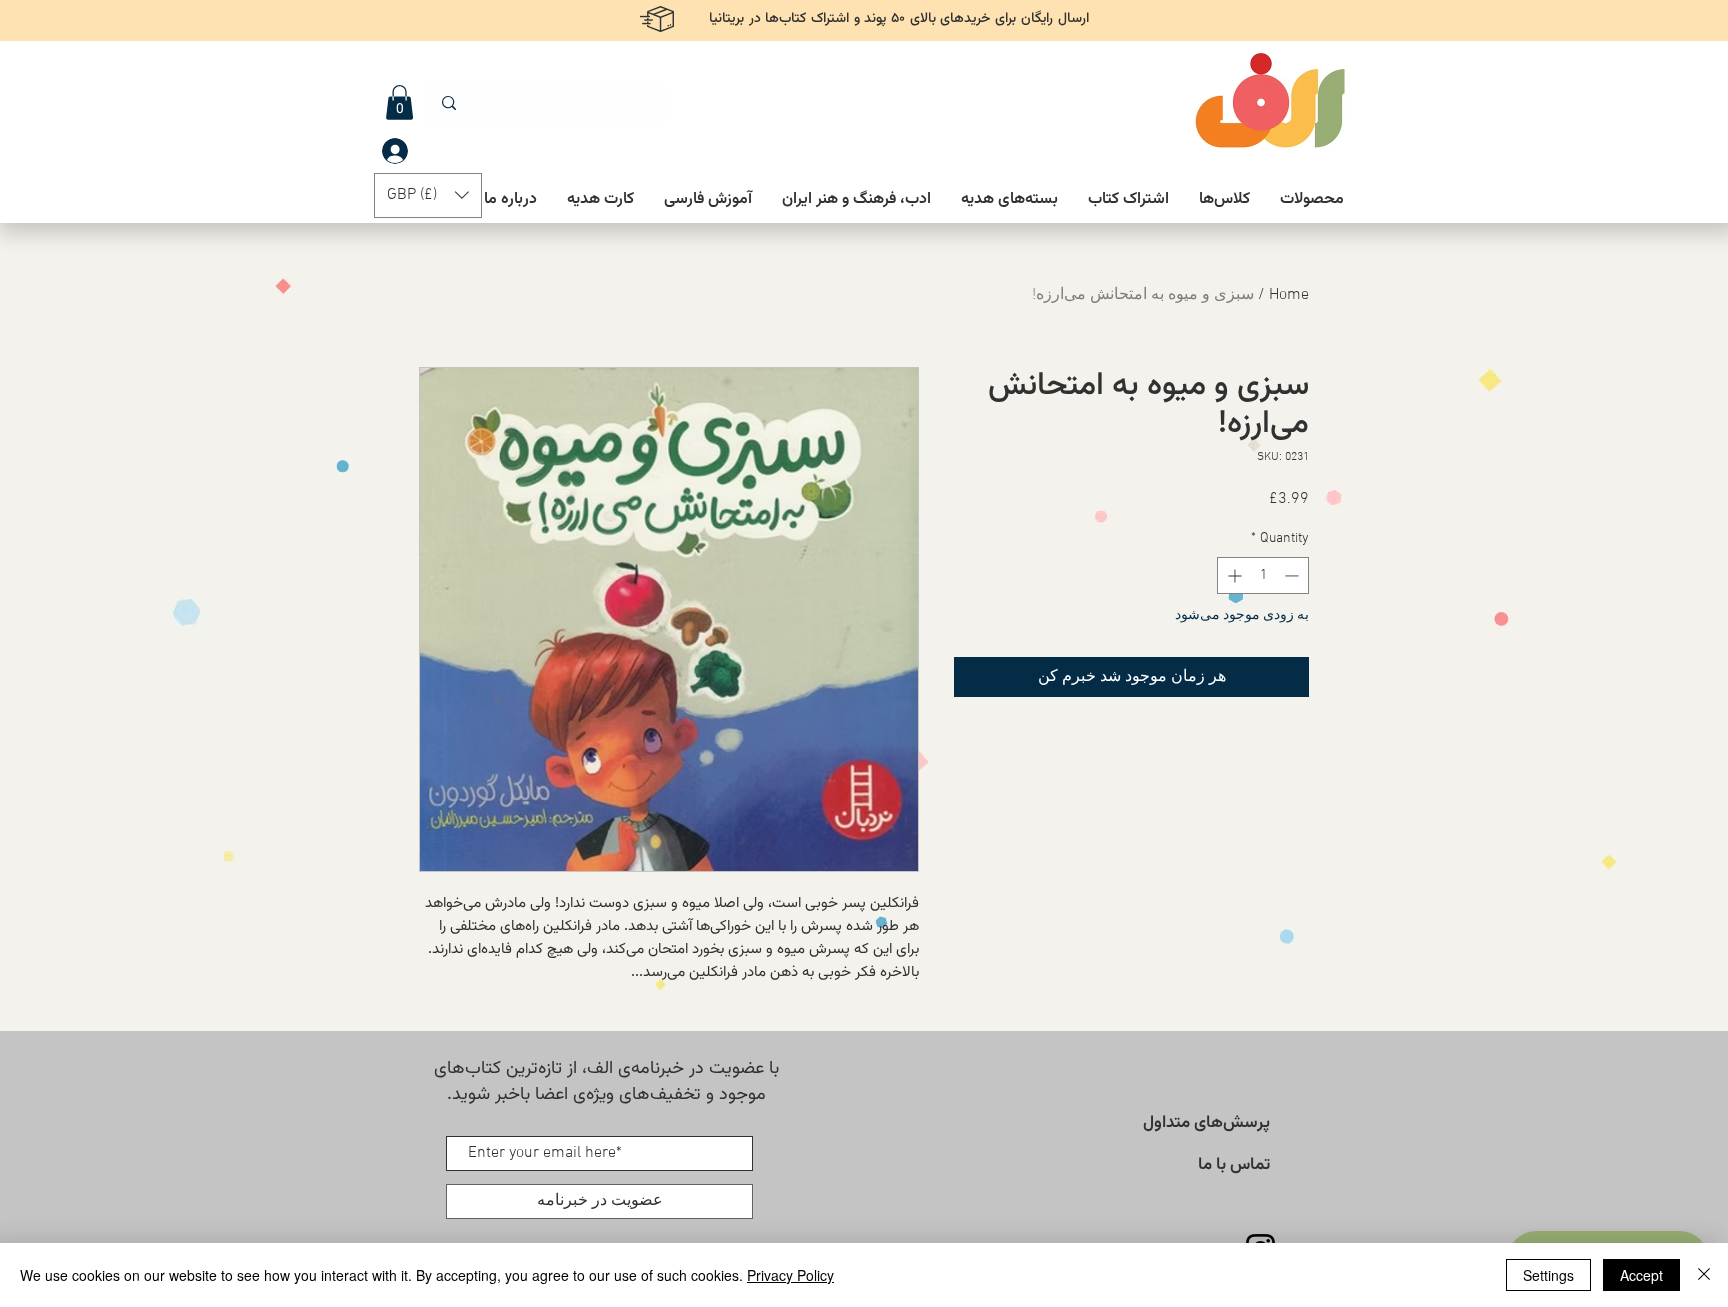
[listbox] (428, 195)
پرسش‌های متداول (1206, 1123)
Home (1289, 295)
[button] (399, 102)
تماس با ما (1234, 1165)
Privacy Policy (790, 1275)
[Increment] (1232, 575)
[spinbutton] (1263, 575)
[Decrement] (1293, 575)
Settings (1548, 1275)
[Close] (1704, 1275)
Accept (1641, 1275)
